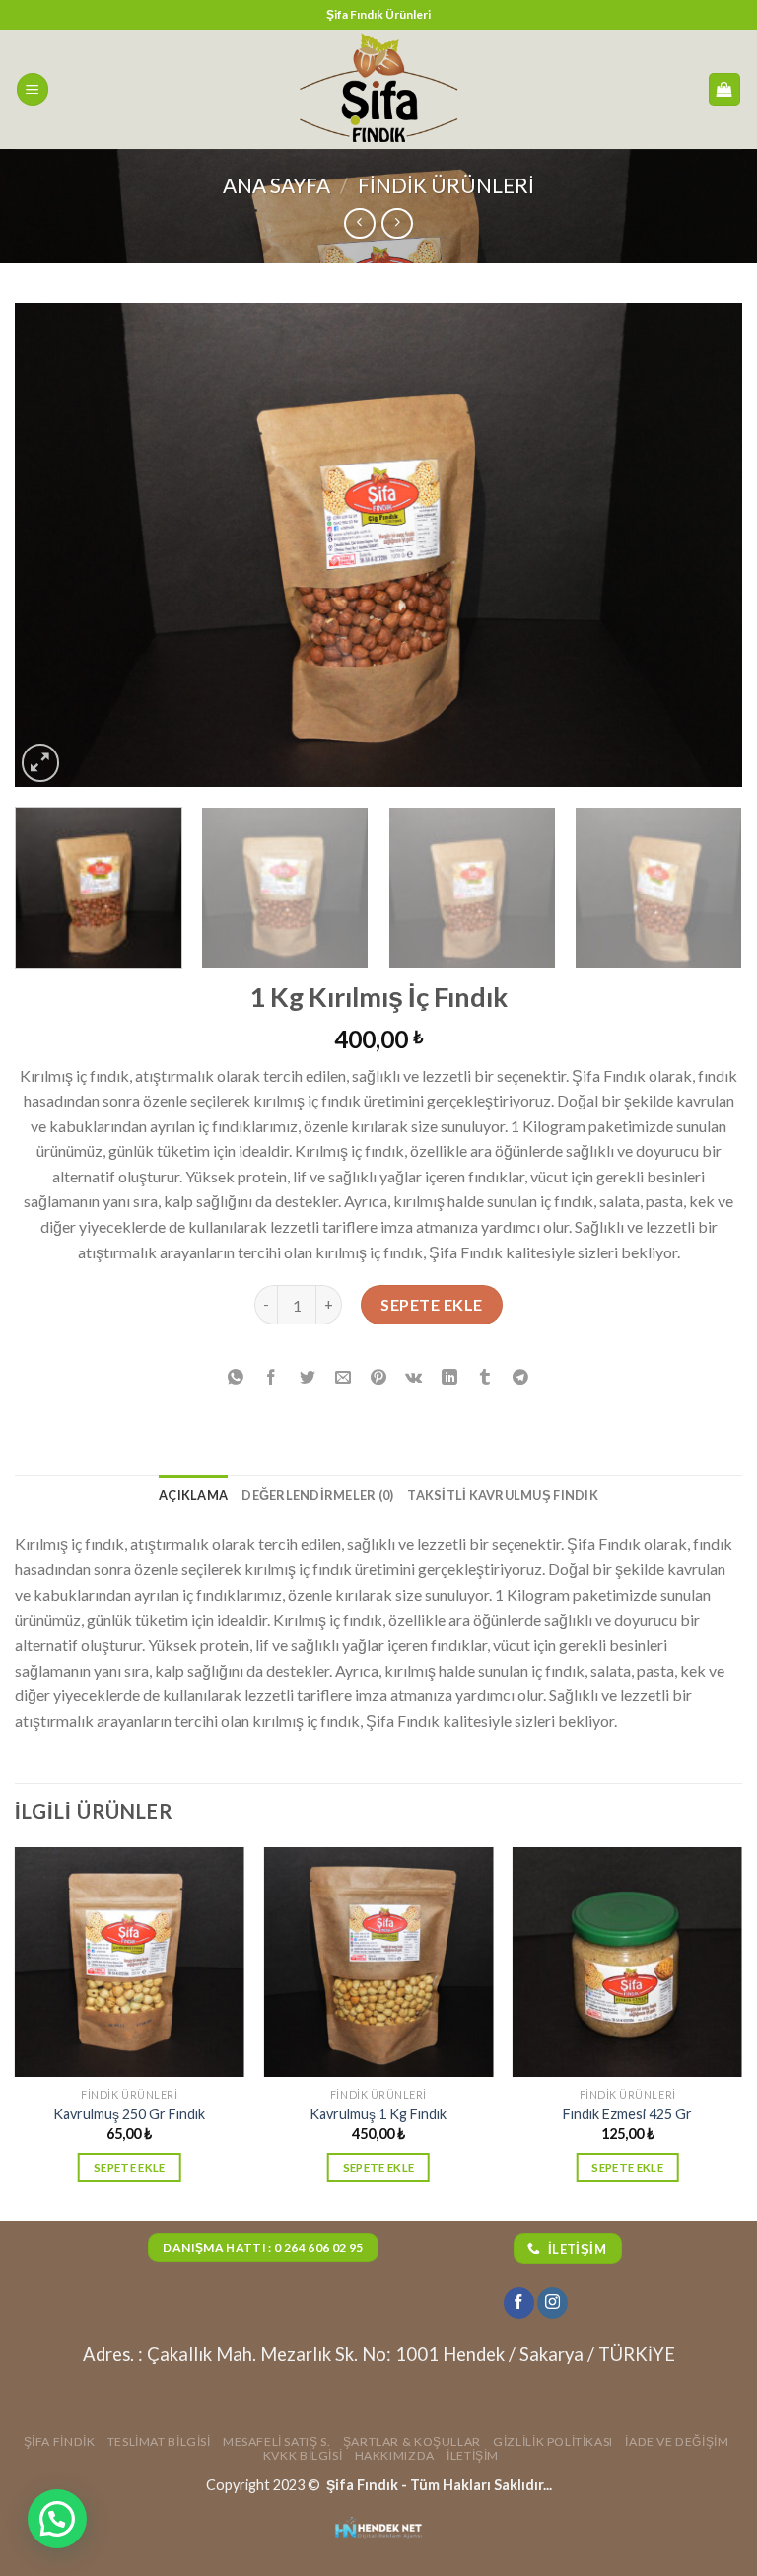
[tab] (193, 1495)
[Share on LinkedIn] (450, 1377)
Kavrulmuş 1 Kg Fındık (378, 2114)
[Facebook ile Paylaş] (272, 1377)
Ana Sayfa (276, 185)
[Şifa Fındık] (378, 89)
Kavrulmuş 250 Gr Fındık (129, 2114)
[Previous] (54, 544)
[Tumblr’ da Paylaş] (485, 1377)
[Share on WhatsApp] (236, 1377)
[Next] (703, 544)
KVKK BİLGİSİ (303, 2455)
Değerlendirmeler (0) (317, 1495)
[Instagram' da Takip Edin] (552, 2303)
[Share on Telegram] (521, 1377)
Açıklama (193, 1495)
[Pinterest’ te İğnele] (379, 1377)
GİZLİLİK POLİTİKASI (553, 2441)
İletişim (473, 2455)
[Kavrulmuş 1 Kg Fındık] (378, 1962)
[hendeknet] (378, 2529)
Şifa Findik (60, 2441)
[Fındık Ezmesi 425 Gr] (627, 1962)
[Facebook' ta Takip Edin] (519, 2303)
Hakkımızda (395, 2455)
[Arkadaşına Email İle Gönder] (343, 1377)
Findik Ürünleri (446, 185)
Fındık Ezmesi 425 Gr (627, 2114)
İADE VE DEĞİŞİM (677, 2441)
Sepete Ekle (431, 1304)
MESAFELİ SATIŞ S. (276, 2441)
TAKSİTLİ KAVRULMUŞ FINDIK (502, 1495)
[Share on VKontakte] (414, 1377)
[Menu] (33, 89)
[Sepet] (725, 89)
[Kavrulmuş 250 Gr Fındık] (130, 1962)
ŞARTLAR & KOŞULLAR (412, 2441)
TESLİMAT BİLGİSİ (159, 2441)
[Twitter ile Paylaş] (307, 1377)
